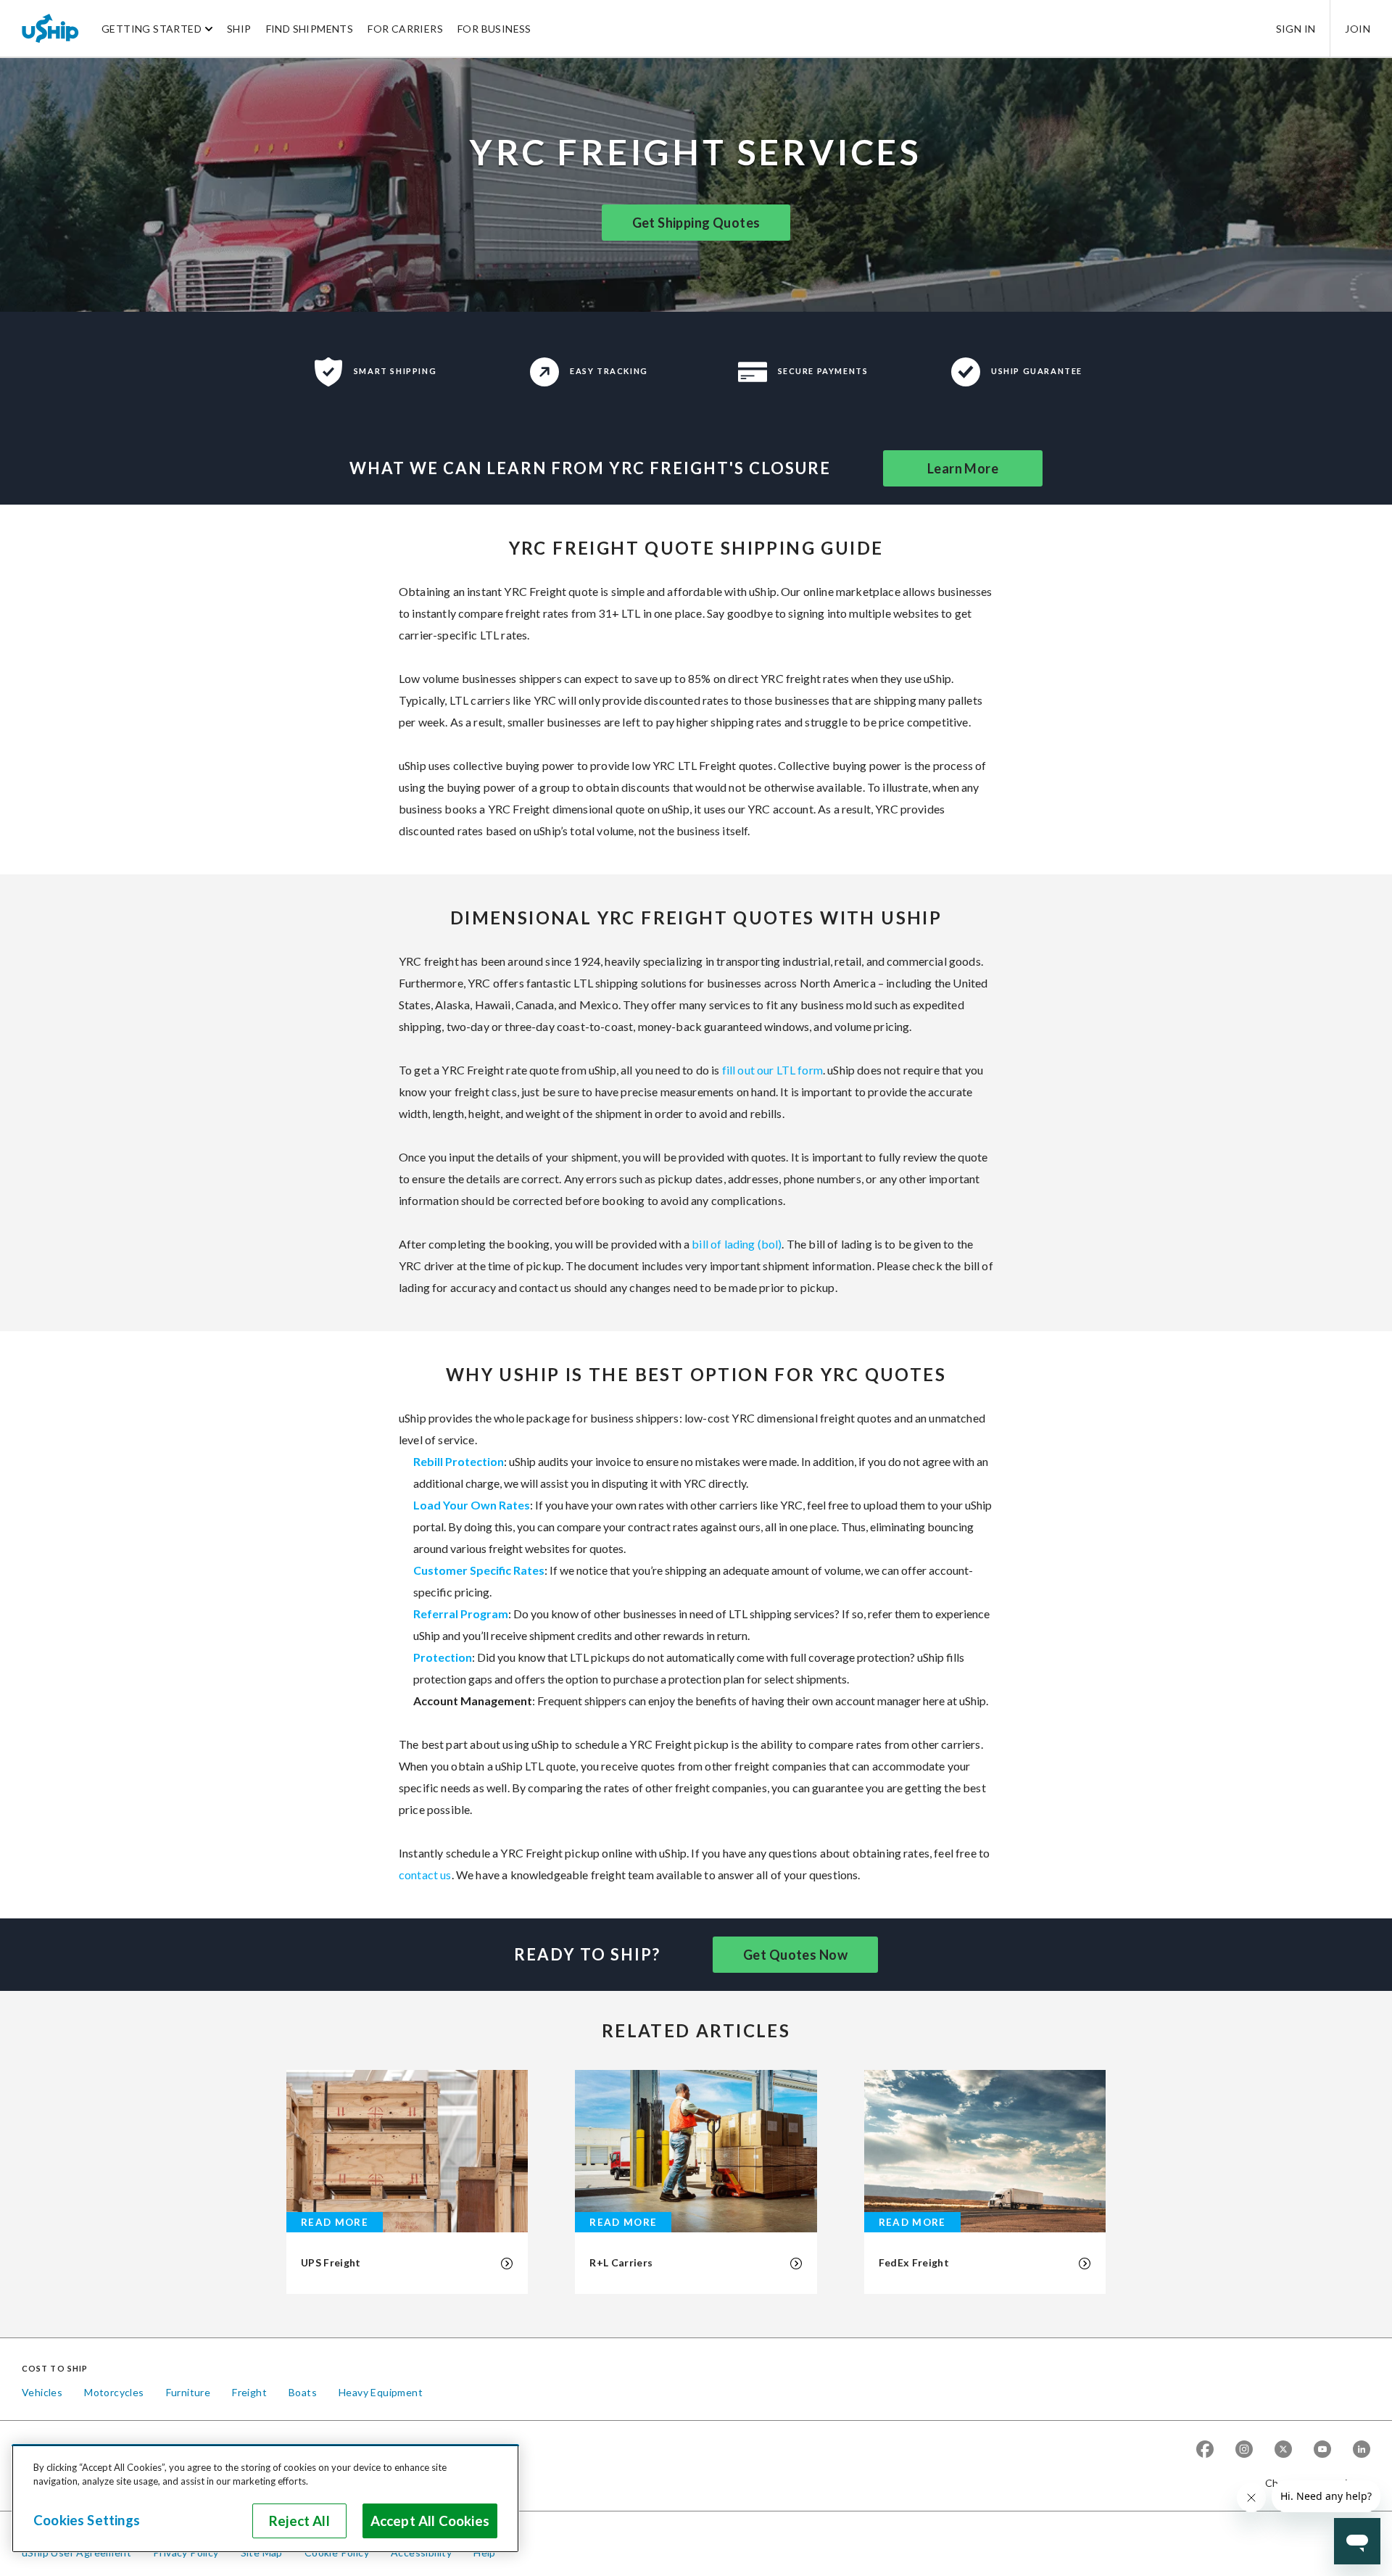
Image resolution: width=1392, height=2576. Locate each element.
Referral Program (461, 1614)
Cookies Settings (87, 2520)
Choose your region (1312, 2483)
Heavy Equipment (381, 2392)
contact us (425, 1875)
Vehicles (42, 2392)
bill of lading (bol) (737, 1244)
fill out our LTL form (772, 1070)
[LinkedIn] (1362, 2449)
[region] (265, 2498)
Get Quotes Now (795, 1955)
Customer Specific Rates (479, 1570)
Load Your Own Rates (472, 1505)
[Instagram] (1244, 2449)
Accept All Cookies (430, 2521)
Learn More (963, 468)
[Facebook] (1205, 2449)
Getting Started (152, 29)
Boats (303, 2392)
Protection (443, 1657)
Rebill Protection (459, 1461)
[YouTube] (1322, 2449)
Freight (249, 2392)
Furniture (188, 2392)
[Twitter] (1283, 2449)
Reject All (299, 2521)
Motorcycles (114, 2392)
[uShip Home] (51, 28)
